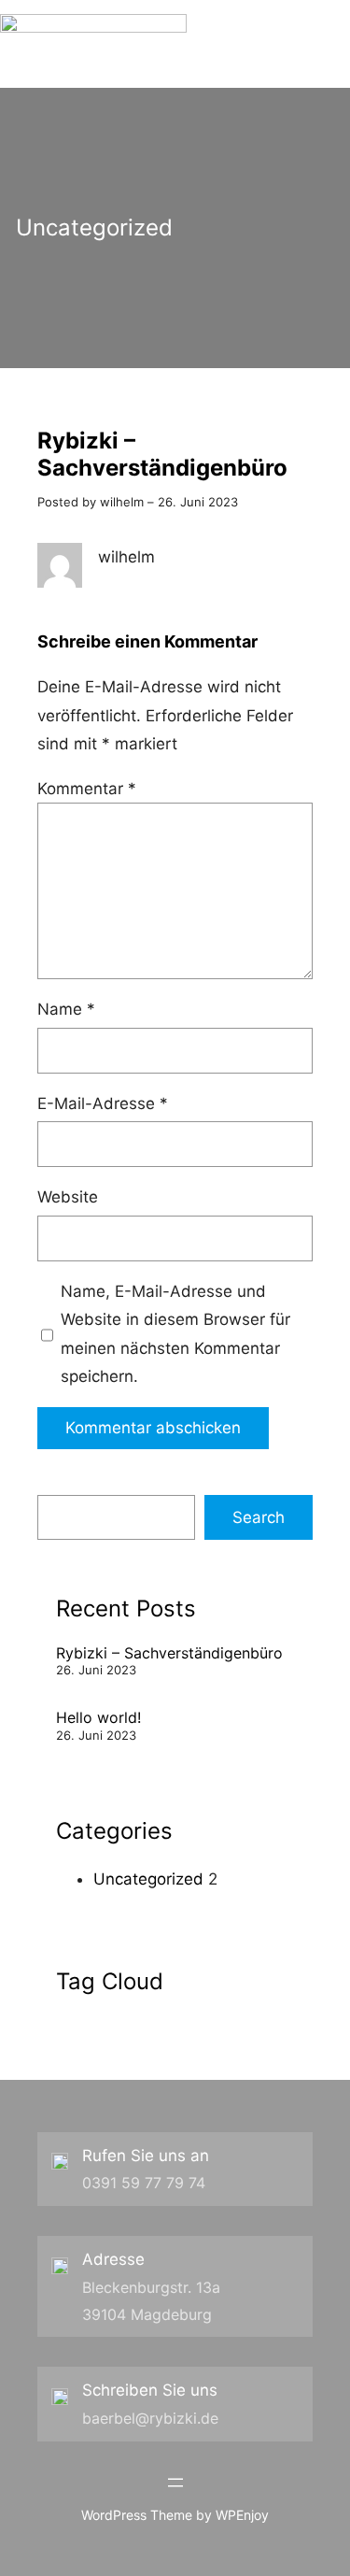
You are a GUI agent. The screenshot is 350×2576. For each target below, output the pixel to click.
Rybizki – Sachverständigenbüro (169, 1653)
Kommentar (87, 789)
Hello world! (98, 1717)
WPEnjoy (242, 2515)
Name (66, 1009)
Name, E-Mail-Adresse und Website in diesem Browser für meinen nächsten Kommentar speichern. (175, 1334)
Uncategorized (94, 228)
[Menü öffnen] (175, 2483)
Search (259, 1517)
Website (68, 1197)
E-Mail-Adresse (103, 1103)
